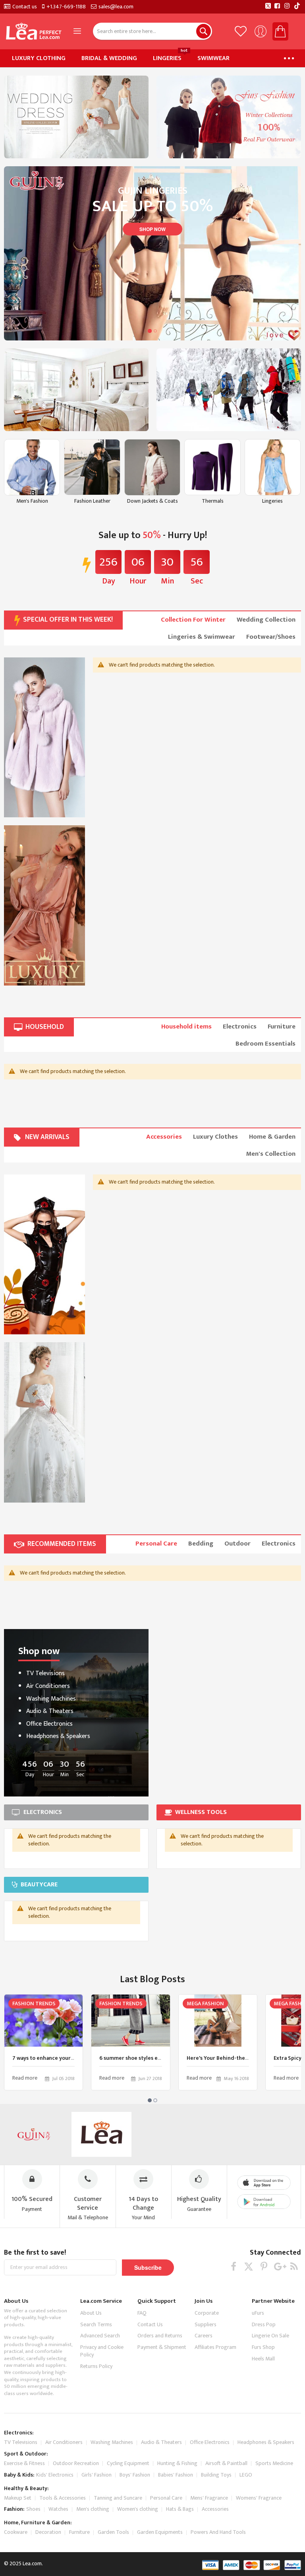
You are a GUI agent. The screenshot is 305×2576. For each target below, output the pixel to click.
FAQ (142, 2313)
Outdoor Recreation (76, 2463)
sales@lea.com (116, 7)
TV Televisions (45, 1673)
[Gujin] (34, 2134)
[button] (150, 331)
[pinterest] (264, 2266)
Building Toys (216, 2475)
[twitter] (249, 2266)
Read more (25, 2078)
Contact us (25, 7)
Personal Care (166, 2498)
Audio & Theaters (50, 1711)
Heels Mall (263, 2359)
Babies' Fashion (176, 2475)
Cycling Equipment (128, 2463)
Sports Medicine (274, 2463)
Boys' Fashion (135, 2475)
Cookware (16, 2532)
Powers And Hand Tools (218, 2532)
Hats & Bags (180, 2509)
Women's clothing (138, 2509)
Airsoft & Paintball (226, 2463)
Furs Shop (263, 2347)
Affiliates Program (215, 2347)
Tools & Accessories (63, 2498)
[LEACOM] (101, 2134)
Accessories (215, 2509)
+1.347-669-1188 (66, 7)
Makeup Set (18, 2498)
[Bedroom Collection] (76, 390)
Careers (204, 2336)
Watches (58, 2509)
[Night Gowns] (44, 905)
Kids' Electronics (55, 2475)
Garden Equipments (160, 2532)
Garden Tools (113, 2532)
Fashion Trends (34, 2003)
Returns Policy (96, 2366)
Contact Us (150, 2324)
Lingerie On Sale (270, 2336)
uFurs (258, 2313)
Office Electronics (49, 1724)
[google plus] (279, 2266)
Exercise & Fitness (24, 2463)
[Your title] (44, 1255)
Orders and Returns (160, 2336)
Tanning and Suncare (118, 2498)
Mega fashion (205, 2003)
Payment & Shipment (162, 2347)
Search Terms (96, 2324)
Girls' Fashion (97, 2475)
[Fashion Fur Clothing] (229, 117)
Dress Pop (264, 2324)
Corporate (207, 2313)
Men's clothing (93, 2509)
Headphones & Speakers (58, 1736)
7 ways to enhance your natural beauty (61, 2058)
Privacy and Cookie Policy (102, 2351)
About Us (91, 2313)
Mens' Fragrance (209, 2498)
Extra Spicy (288, 2058)
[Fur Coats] (44, 738)
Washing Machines (51, 1699)
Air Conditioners (48, 1686)
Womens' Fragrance (259, 2498)
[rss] (294, 2266)
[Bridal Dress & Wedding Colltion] (76, 117)
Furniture (79, 2532)
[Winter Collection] (229, 390)
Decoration (48, 2532)
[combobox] (152, 31)
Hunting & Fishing (177, 2463)
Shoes (33, 2509)
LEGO (246, 2475)
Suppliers (206, 2324)
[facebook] (234, 2266)
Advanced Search (100, 2336)
